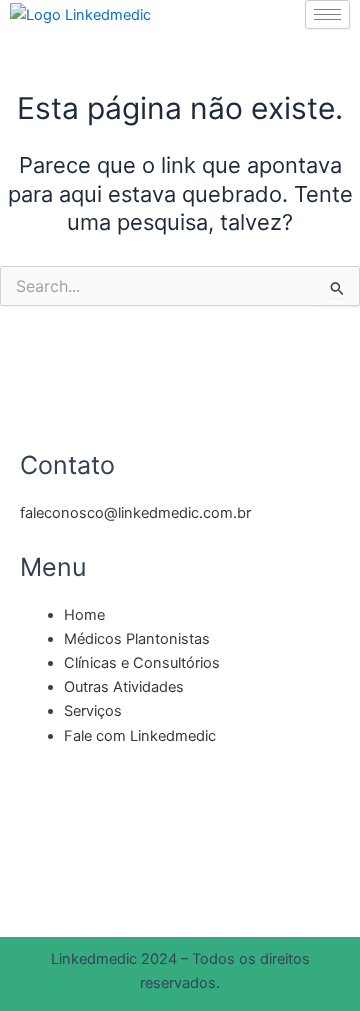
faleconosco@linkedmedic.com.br (135, 513)
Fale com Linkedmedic (140, 736)
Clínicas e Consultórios (142, 663)
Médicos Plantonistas (137, 639)
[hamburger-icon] (327, 14)
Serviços (93, 711)
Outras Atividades (124, 687)
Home (84, 615)
